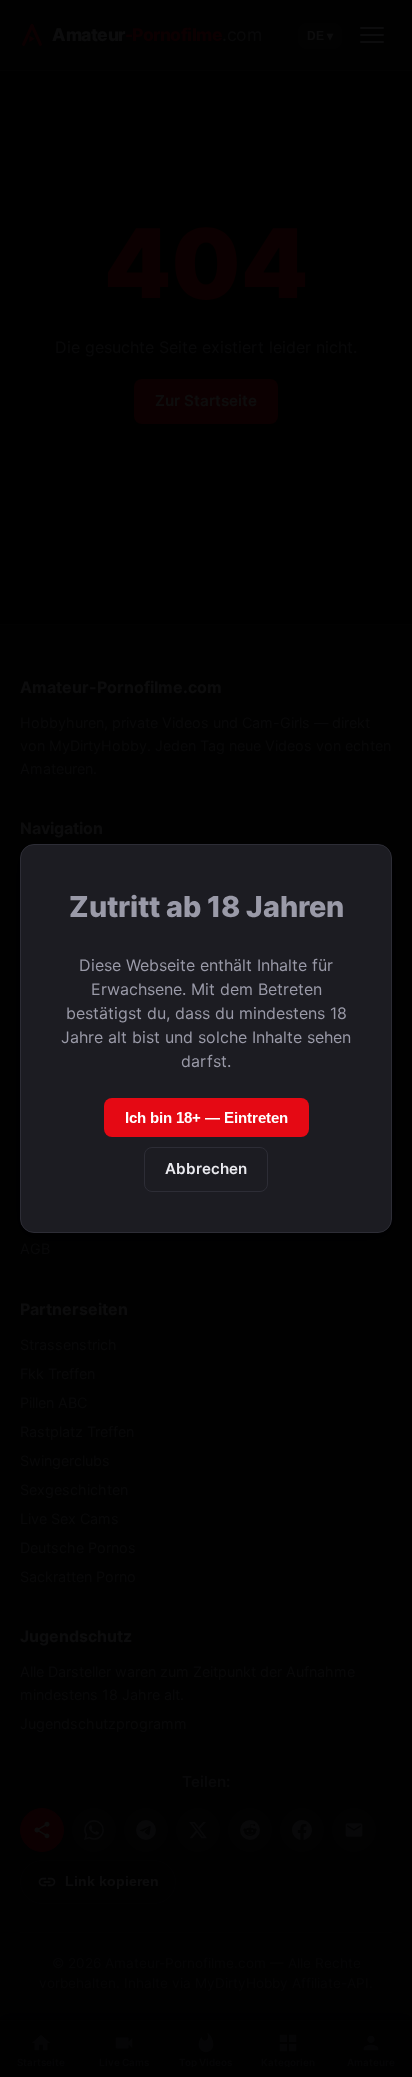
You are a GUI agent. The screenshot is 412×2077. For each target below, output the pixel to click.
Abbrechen (206, 1168)
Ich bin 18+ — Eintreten (206, 1117)
